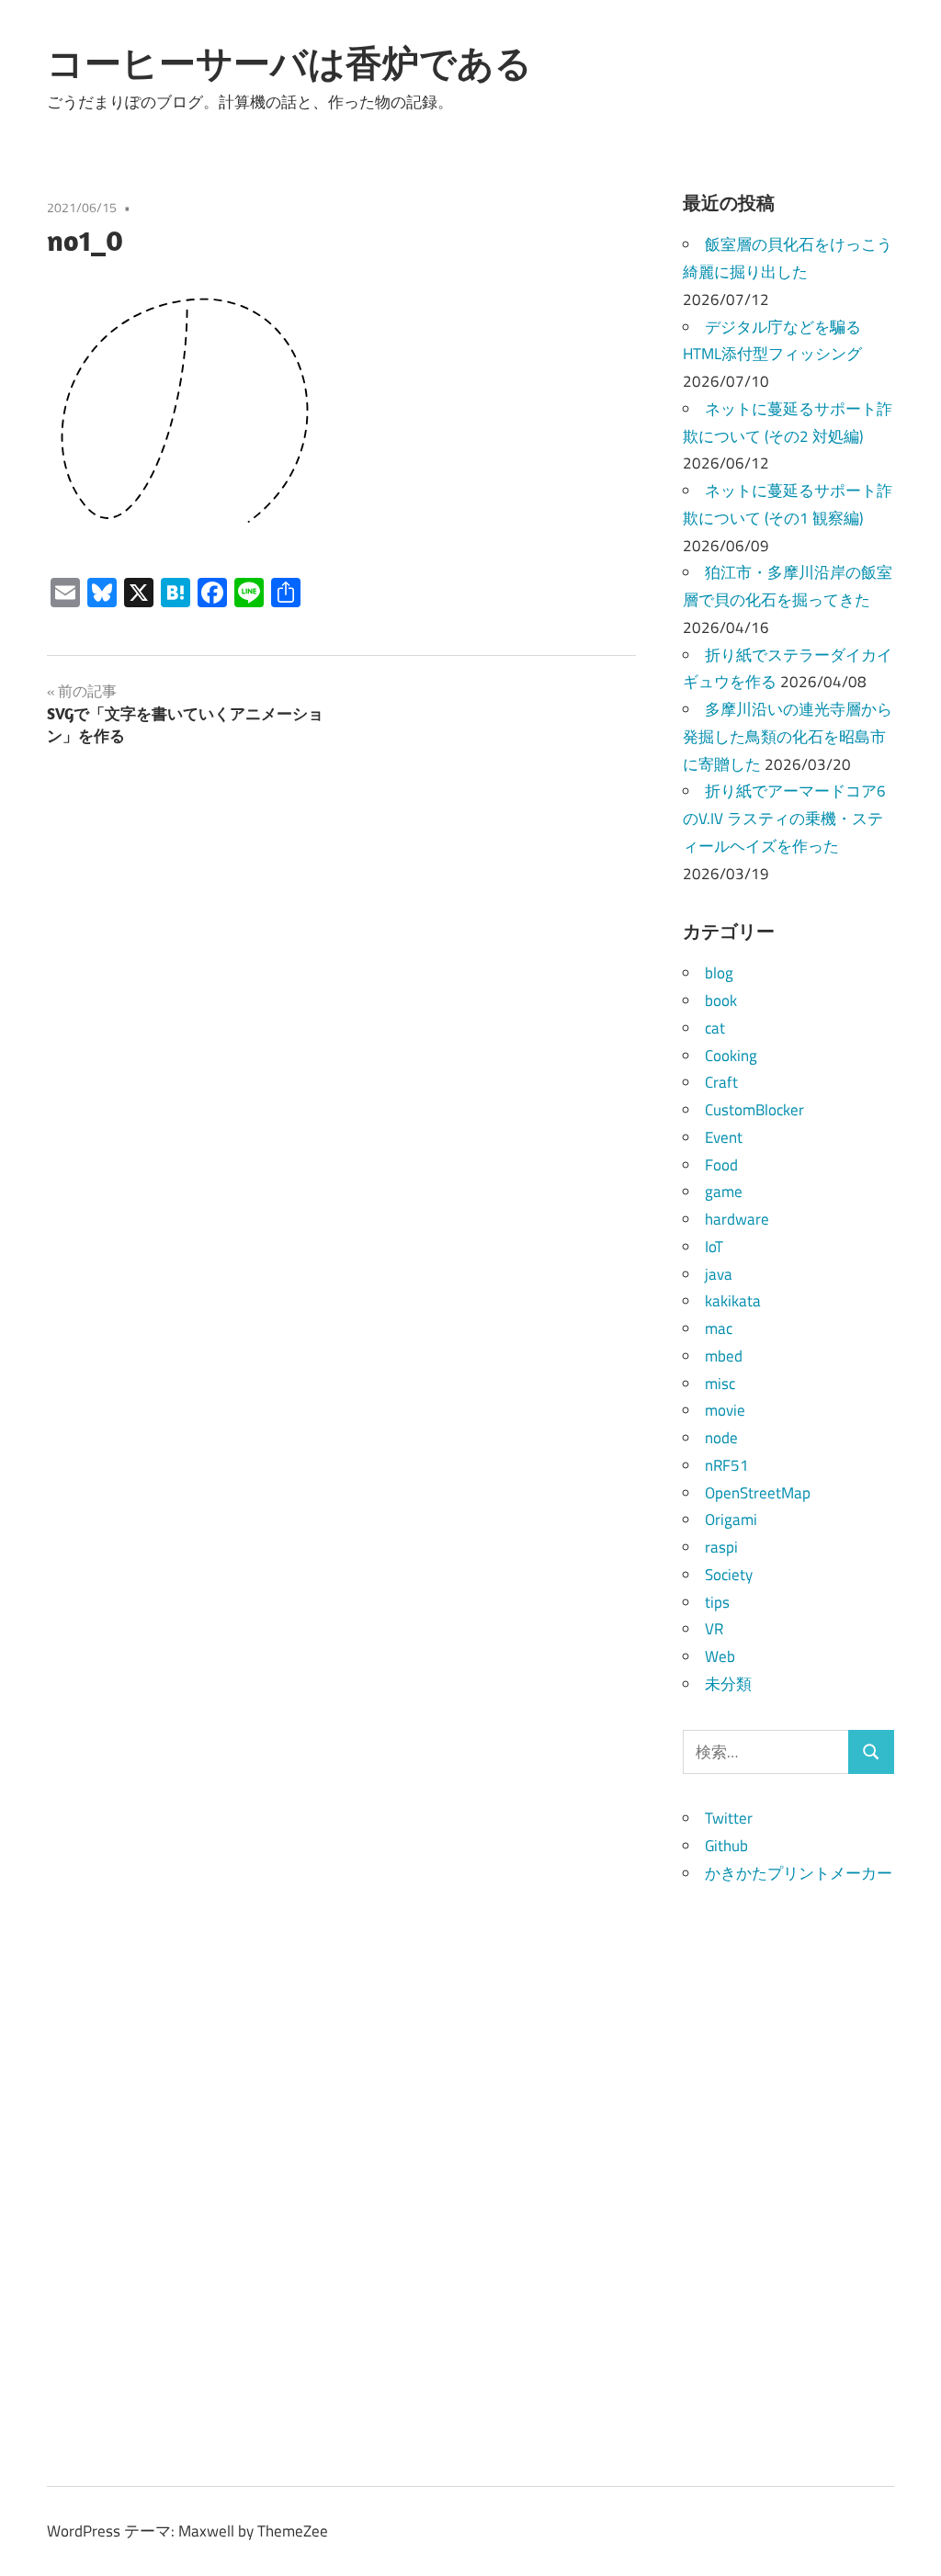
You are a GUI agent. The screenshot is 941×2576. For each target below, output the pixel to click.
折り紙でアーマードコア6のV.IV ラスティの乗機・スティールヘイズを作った (784, 819)
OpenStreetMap (758, 1493)
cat (715, 1028)
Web (720, 1656)
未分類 (728, 1684)
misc (720, 1384)
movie (725, 1410)
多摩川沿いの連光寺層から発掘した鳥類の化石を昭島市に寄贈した (788, 737)
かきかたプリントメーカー (799, 1873)
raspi (721, 1547)
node (721, 1438)
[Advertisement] (789, 2164)
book (721, 1000)
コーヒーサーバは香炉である (289, 62)
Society (729, 1575)
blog (719, 973)
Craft (721, 1082)
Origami (731, 1520)
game (724, 1192)
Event (724, 1137)
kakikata (733, 1301)
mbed (724, 1356)
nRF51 (727, 1465)
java (719, 1274)
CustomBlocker (754, 1110)
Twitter (729, 1818)
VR (714, 1629)
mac (719, 1328)
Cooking (731, 1056)
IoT (714, 1247)
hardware (737, 1219)
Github (726, 1846)
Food (721, 1165)
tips (717, 1602)
